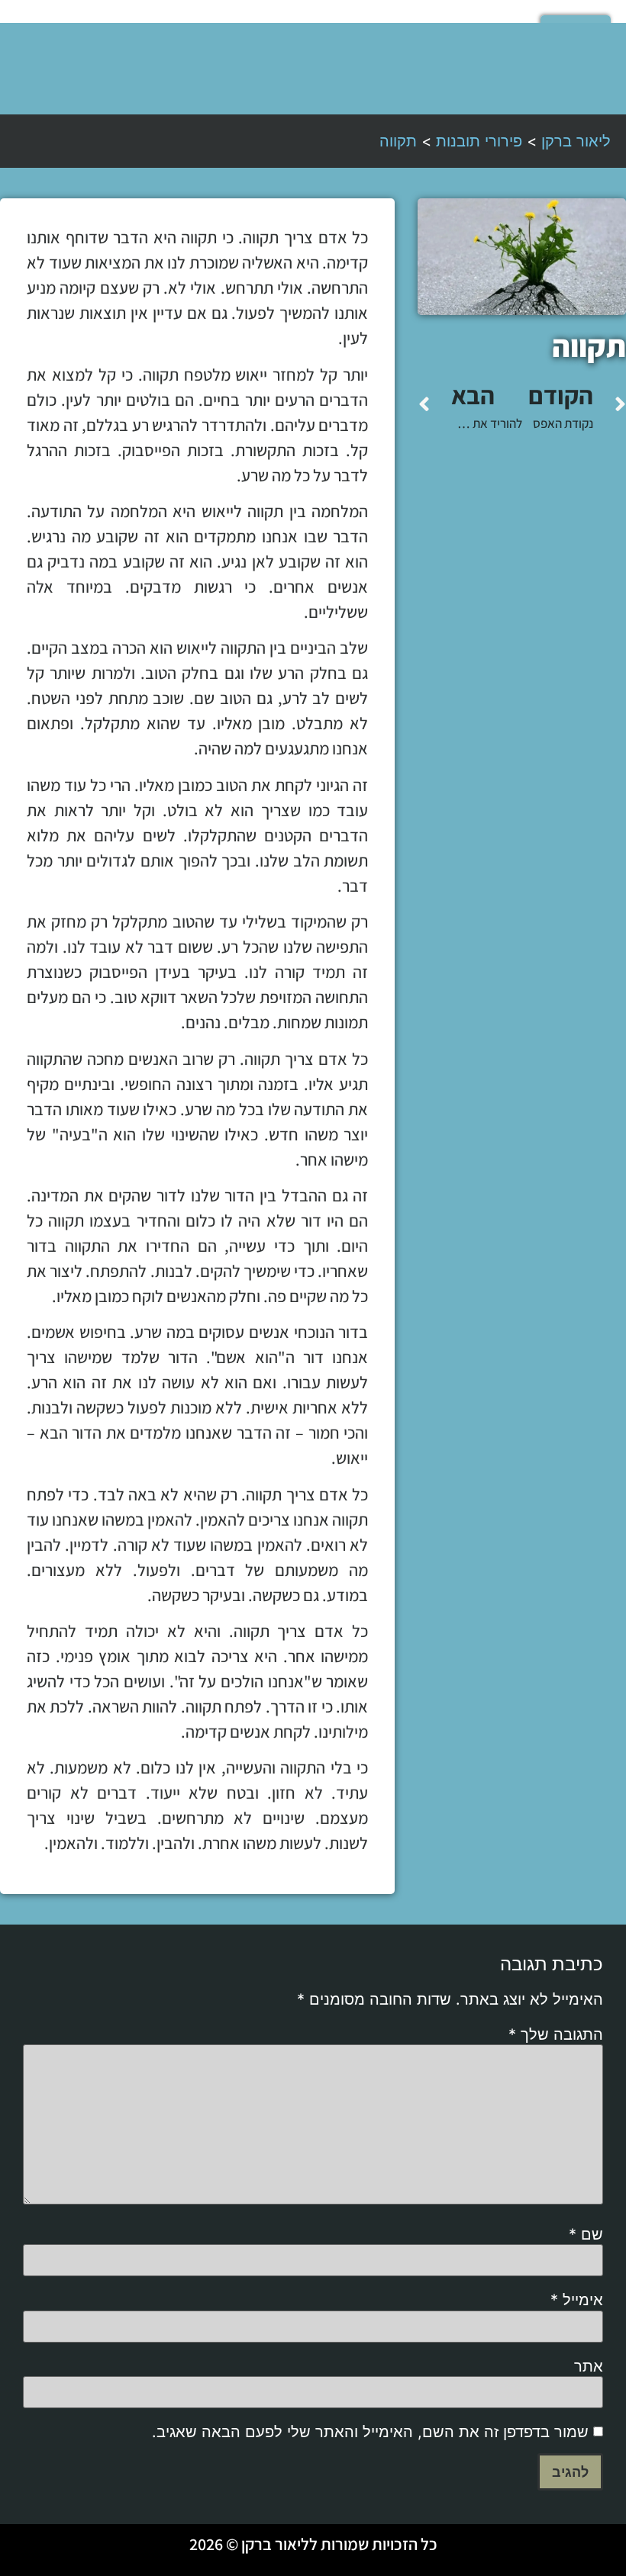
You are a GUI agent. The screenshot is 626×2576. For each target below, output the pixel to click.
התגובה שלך (556, 2034)
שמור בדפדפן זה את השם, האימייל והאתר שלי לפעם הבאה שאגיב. (370, 2432)
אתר (589, 2366)
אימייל (577, 2300)
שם (586, 2234)
